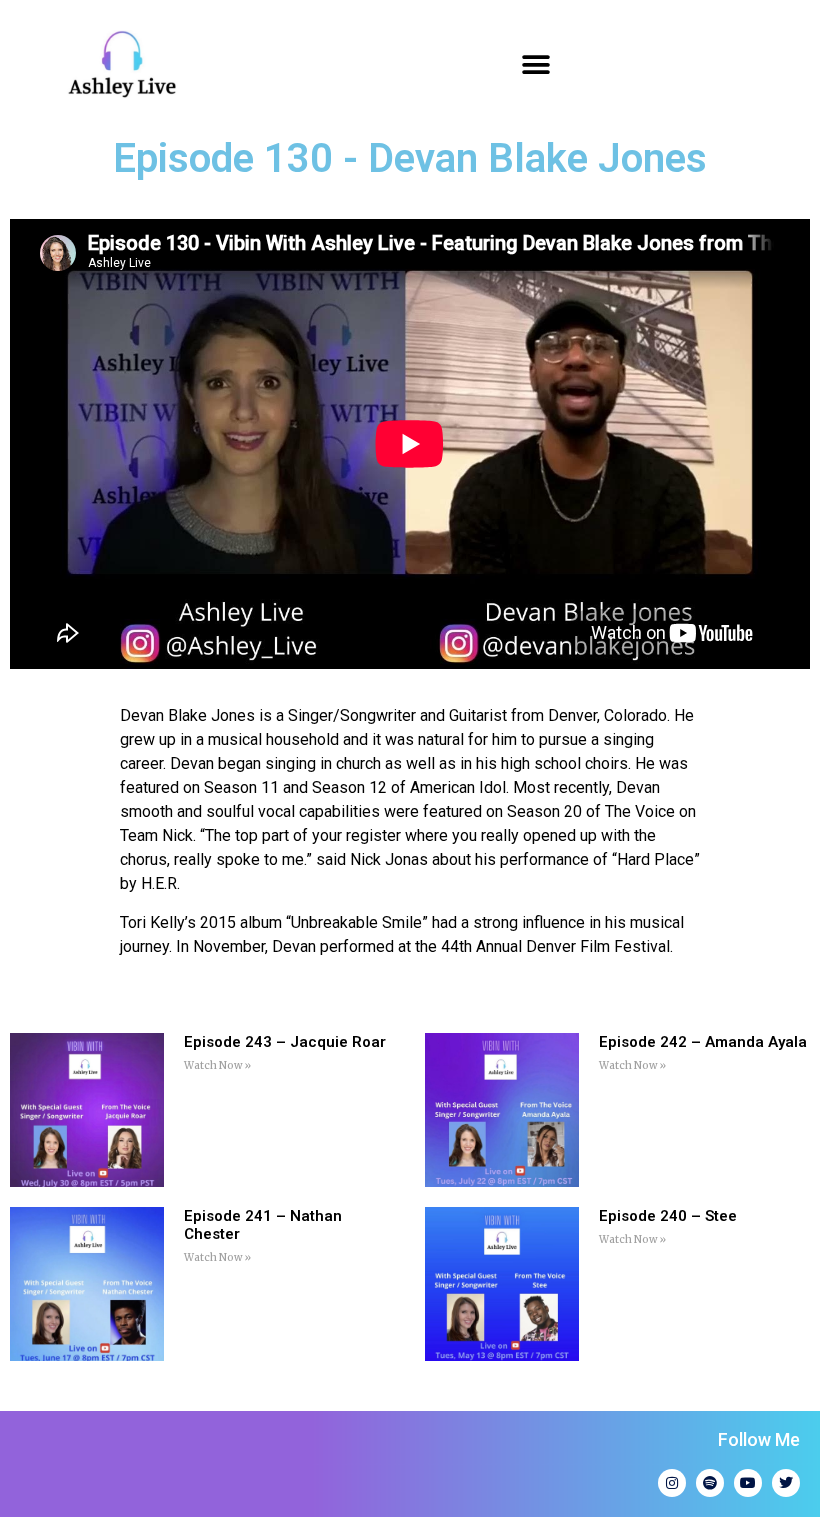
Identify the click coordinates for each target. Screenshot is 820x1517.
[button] (535, 64)
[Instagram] (672, 1483)
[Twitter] (786, 1483)
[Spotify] (710, 1483)
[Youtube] (748, 1483)
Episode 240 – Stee (668, 1216)
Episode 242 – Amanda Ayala (703, 1042)
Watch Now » (217, 1065)
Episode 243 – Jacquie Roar (285, 1042)
